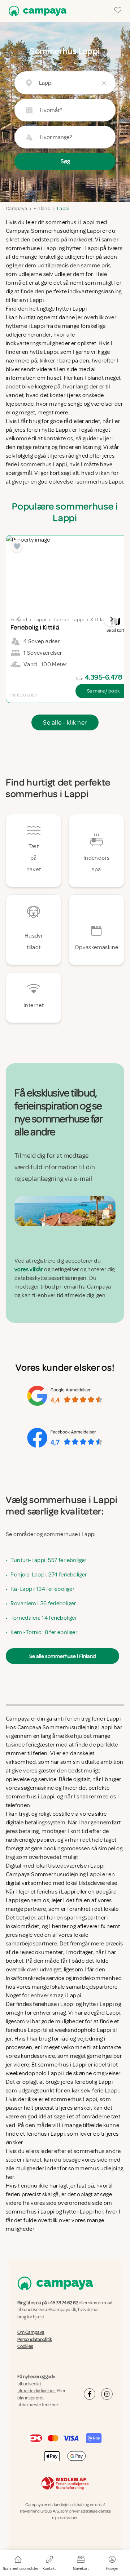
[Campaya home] (36, 11)
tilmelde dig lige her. (37, 2391)
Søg (65, 161)
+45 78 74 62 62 (63, 2303)
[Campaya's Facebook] (90, 2394)
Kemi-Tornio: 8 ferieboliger (44, 1632)
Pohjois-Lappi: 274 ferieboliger (49, 1575)
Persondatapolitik (35, 2339)
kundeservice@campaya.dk (49, 2310)
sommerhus (89, 2151)
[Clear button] (104, 83)
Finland (42, 208)
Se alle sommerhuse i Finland (62, 1656)
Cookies (25, 2346)
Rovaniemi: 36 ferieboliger (43, 1603)
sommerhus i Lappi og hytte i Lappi (50, 2212)
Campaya (16, 208)
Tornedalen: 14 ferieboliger (44, 1618)
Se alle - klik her (65, 722)
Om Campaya (31, 2332)
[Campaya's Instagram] (107, 2394)
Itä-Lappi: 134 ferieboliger (42, 1589)
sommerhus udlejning (96, 2168)
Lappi (63, 208)
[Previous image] (19, 619)
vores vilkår (29, 1269)
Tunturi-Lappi (68, 620)
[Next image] (111, 619)
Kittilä (97, 620)
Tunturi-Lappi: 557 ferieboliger (48, 1560)
